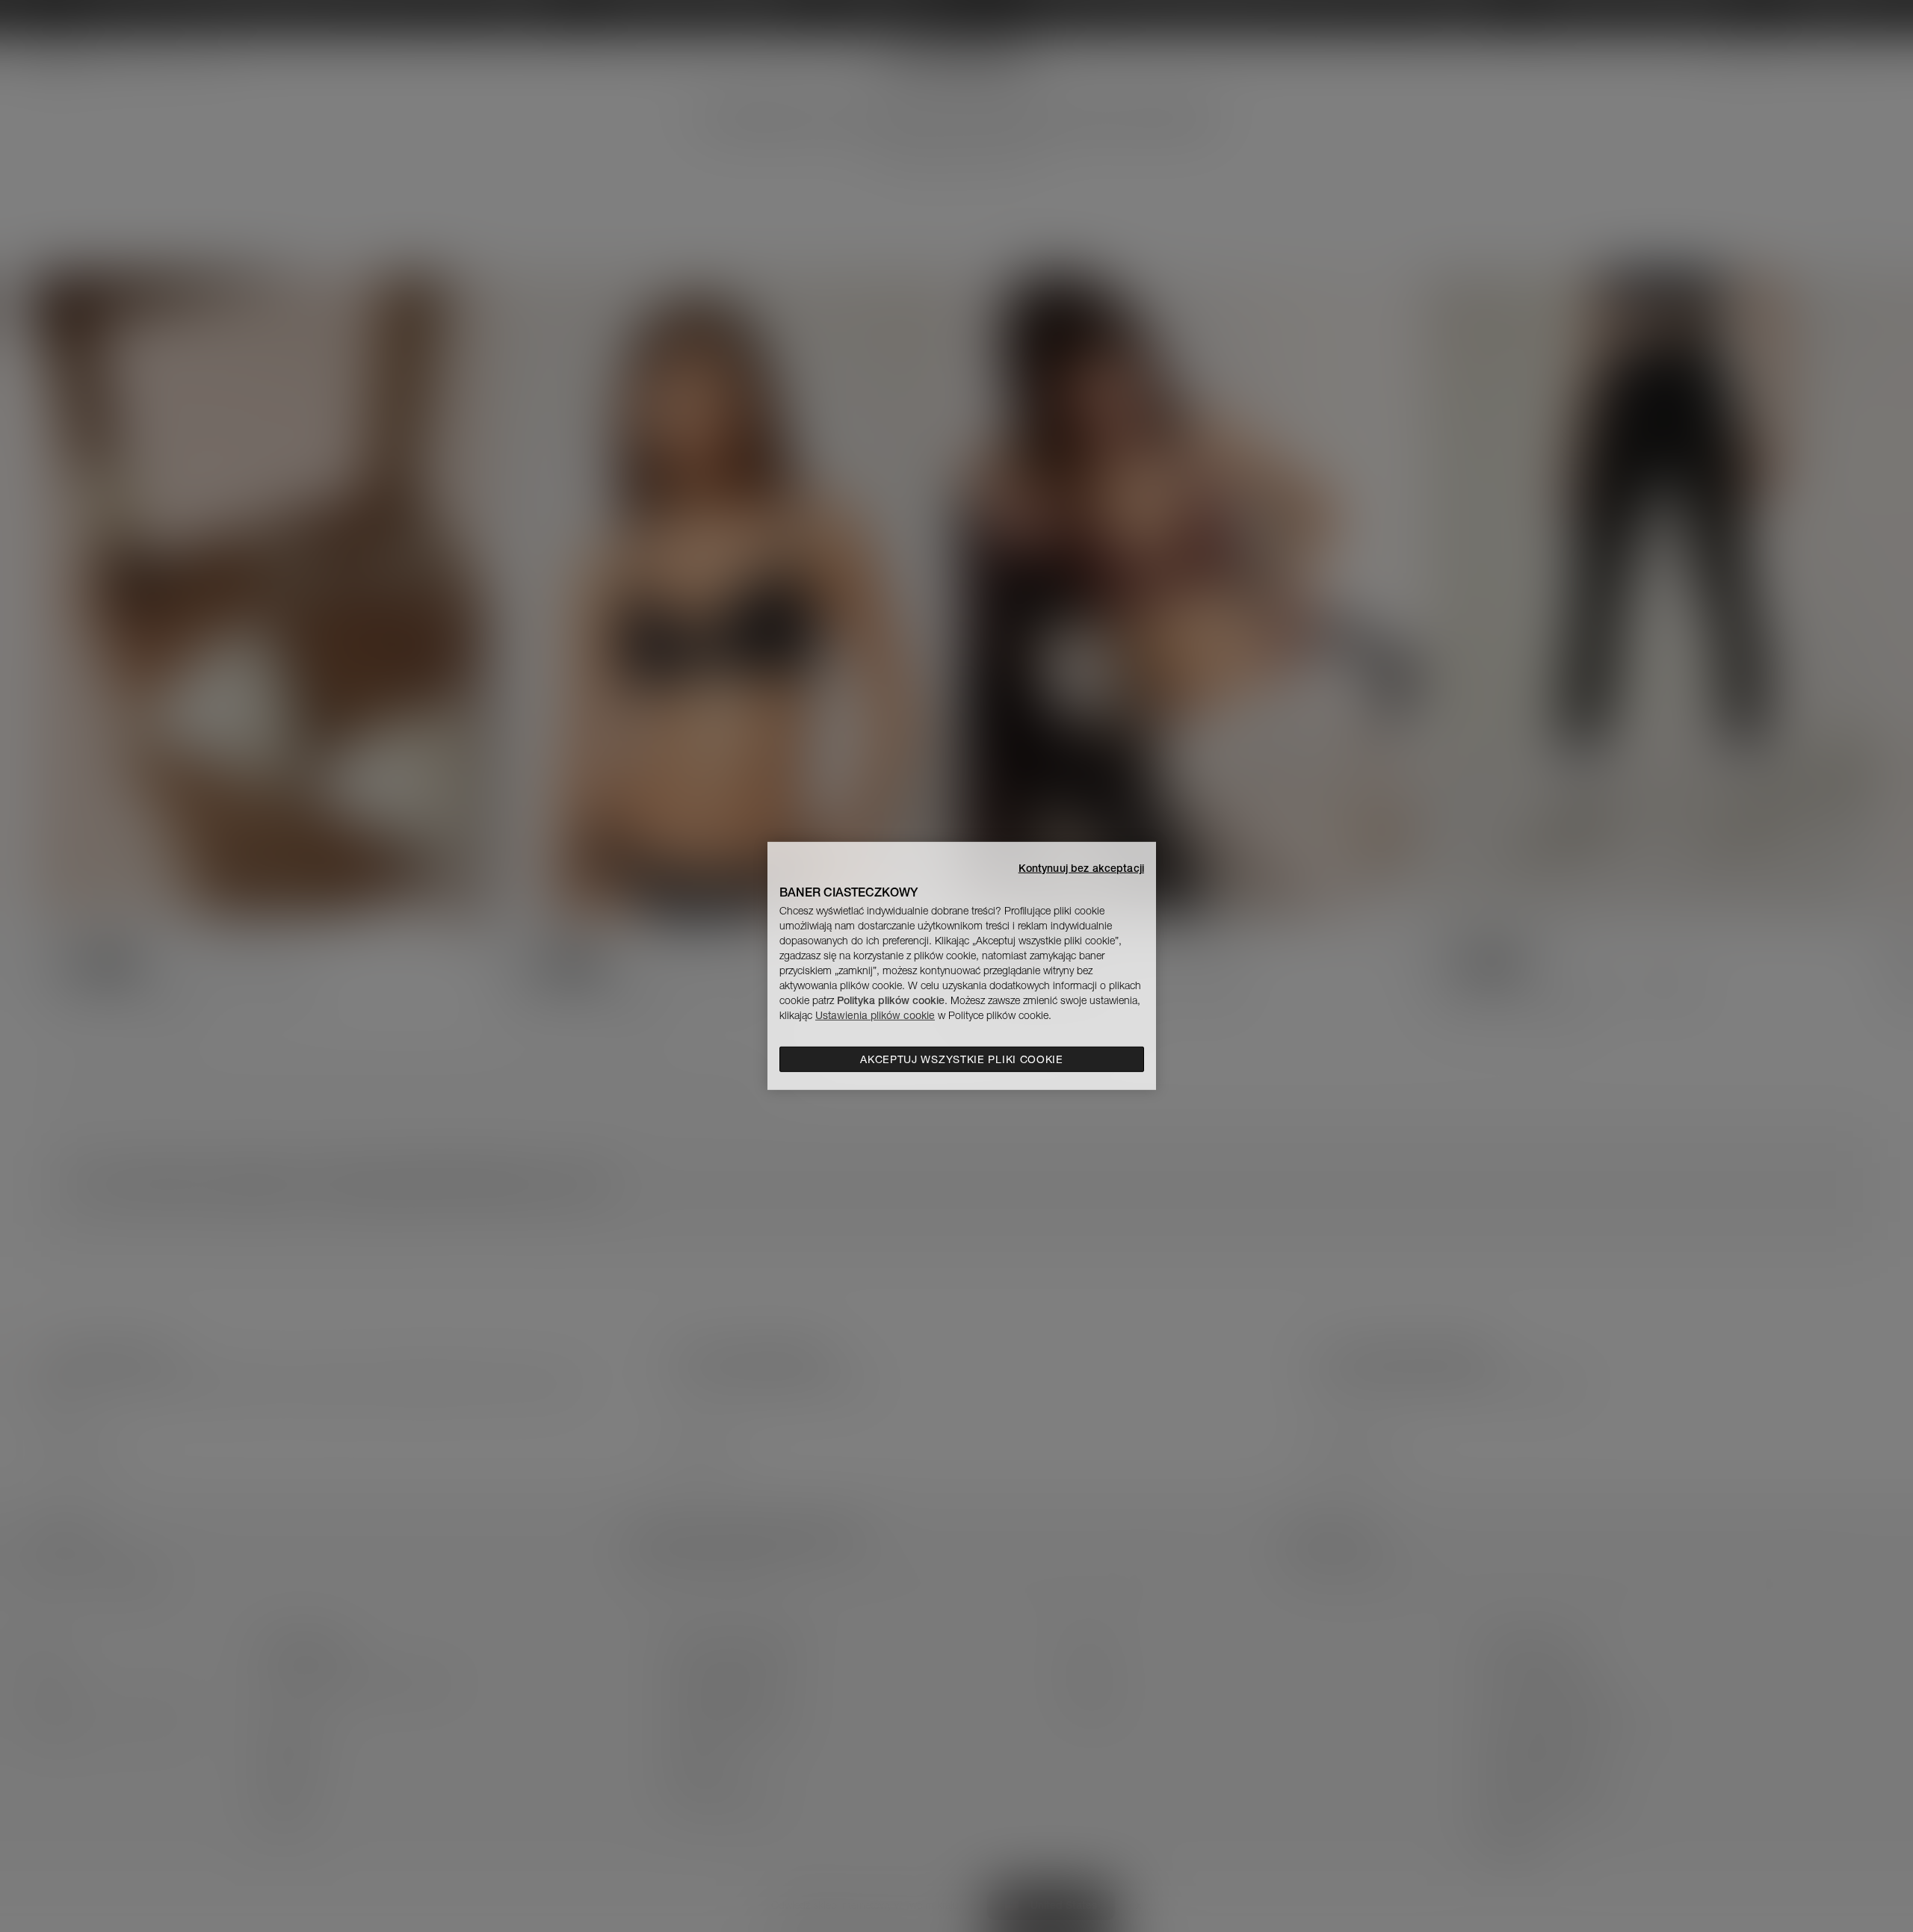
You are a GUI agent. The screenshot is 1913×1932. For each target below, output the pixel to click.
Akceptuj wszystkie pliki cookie (962, 1059)
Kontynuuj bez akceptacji (1081, 868)
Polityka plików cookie (891, 1000)
